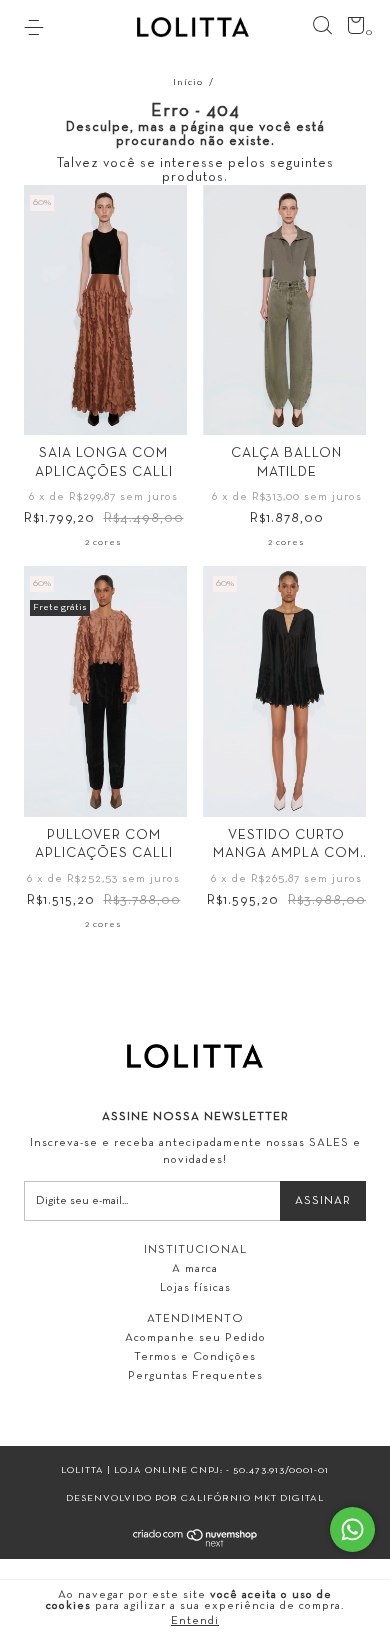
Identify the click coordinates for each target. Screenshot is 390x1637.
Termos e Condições (195, 1357)
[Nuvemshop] (195, 1543)
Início (188, 82)
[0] (352, 30)
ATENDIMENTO (195, 1319)
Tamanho (103, 408)
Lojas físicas (195, 1288)
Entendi (195, 1621)
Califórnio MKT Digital (252, 1498)
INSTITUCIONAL (195, 1250)
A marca (195, 1269)
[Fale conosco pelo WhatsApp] (352, 1529)
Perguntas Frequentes (195, 1376)
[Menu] (37, 28)
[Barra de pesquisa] (322, 26)
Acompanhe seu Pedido (195, 1338)
